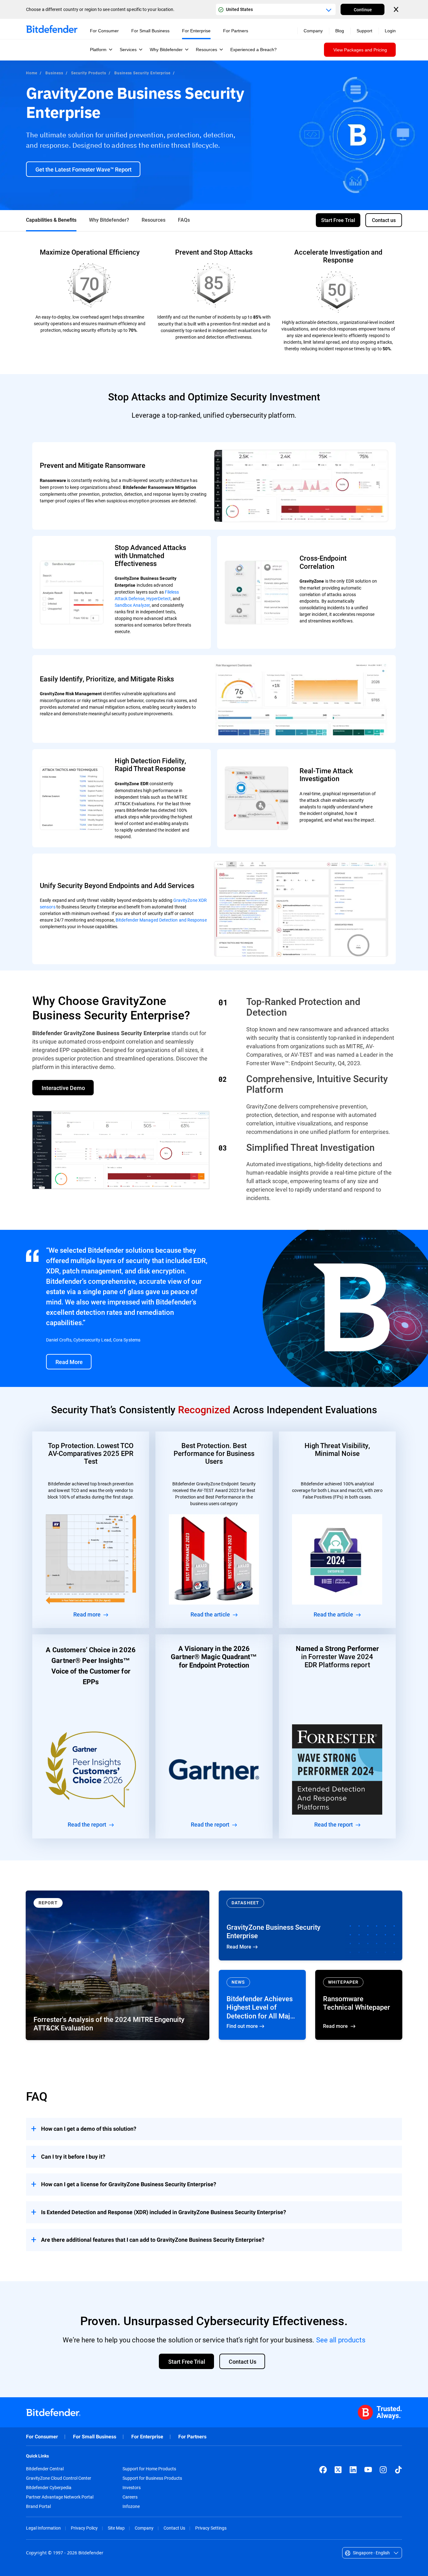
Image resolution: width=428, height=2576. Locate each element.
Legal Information (43, 2528)
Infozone (131, 2506)
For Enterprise (147, 2437)
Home (32, 73)
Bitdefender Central (45, 2469)
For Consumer (42, 2437)
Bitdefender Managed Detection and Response (161, 920)
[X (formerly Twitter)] (338, 2470)
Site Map (116, 2528)
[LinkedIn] (353, 2470)
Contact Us (174, 2528)
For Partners (192, 2437)
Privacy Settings (211, 2528)
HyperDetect (159, 598)
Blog (340, 31)
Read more (359, 2005)
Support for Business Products (152, 2478)
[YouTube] (368, 2470)
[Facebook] (323, 2470)
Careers (130, 2497)
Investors (132, 2488)
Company (144, 2528)
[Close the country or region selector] (397, 9)
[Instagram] (383, 2470)
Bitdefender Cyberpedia (49, 2488)
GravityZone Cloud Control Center (59, 2478)
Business (54, 73)
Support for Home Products (149, 2469)
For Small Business (95, 2437)
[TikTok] (398, 2470)
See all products (341, 2340)
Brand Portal (38, 2506)
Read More (311, 1925)
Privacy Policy (84, 2528)
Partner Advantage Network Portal (60, 2497)
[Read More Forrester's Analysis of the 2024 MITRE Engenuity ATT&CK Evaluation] (117, 1965)
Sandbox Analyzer (132, 605)
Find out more (262, 2005)
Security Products (89, 73)
